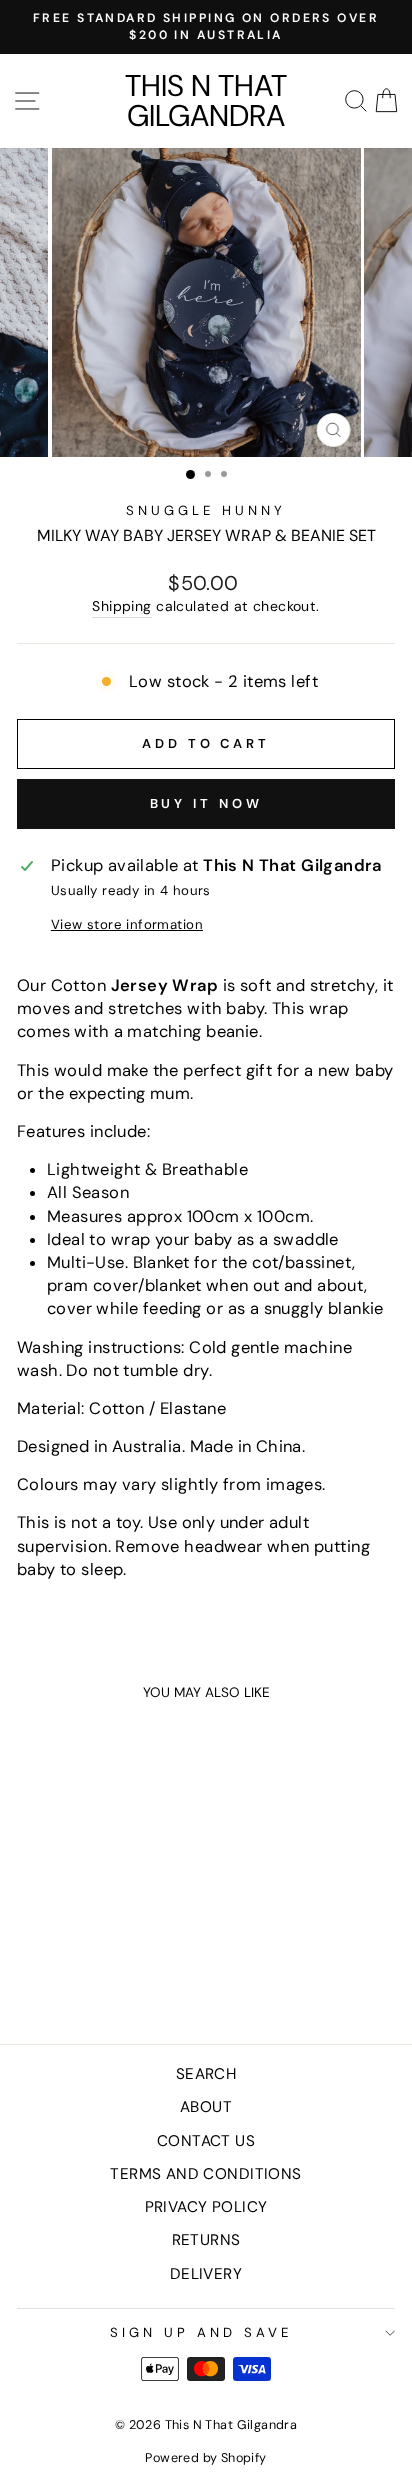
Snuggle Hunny (206, 510)
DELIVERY (206, 2274)
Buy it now (206, 803)
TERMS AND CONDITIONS (205, 2174)
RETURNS (206, 2240)
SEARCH (206, 2074)
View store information (127, 924)
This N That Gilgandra (206, 101)
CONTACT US (206, 2141)
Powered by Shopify (205, 2458)
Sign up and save (201, 2332)
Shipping (121, 606)
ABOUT (206, 2107)
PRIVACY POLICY (206, 2207)
